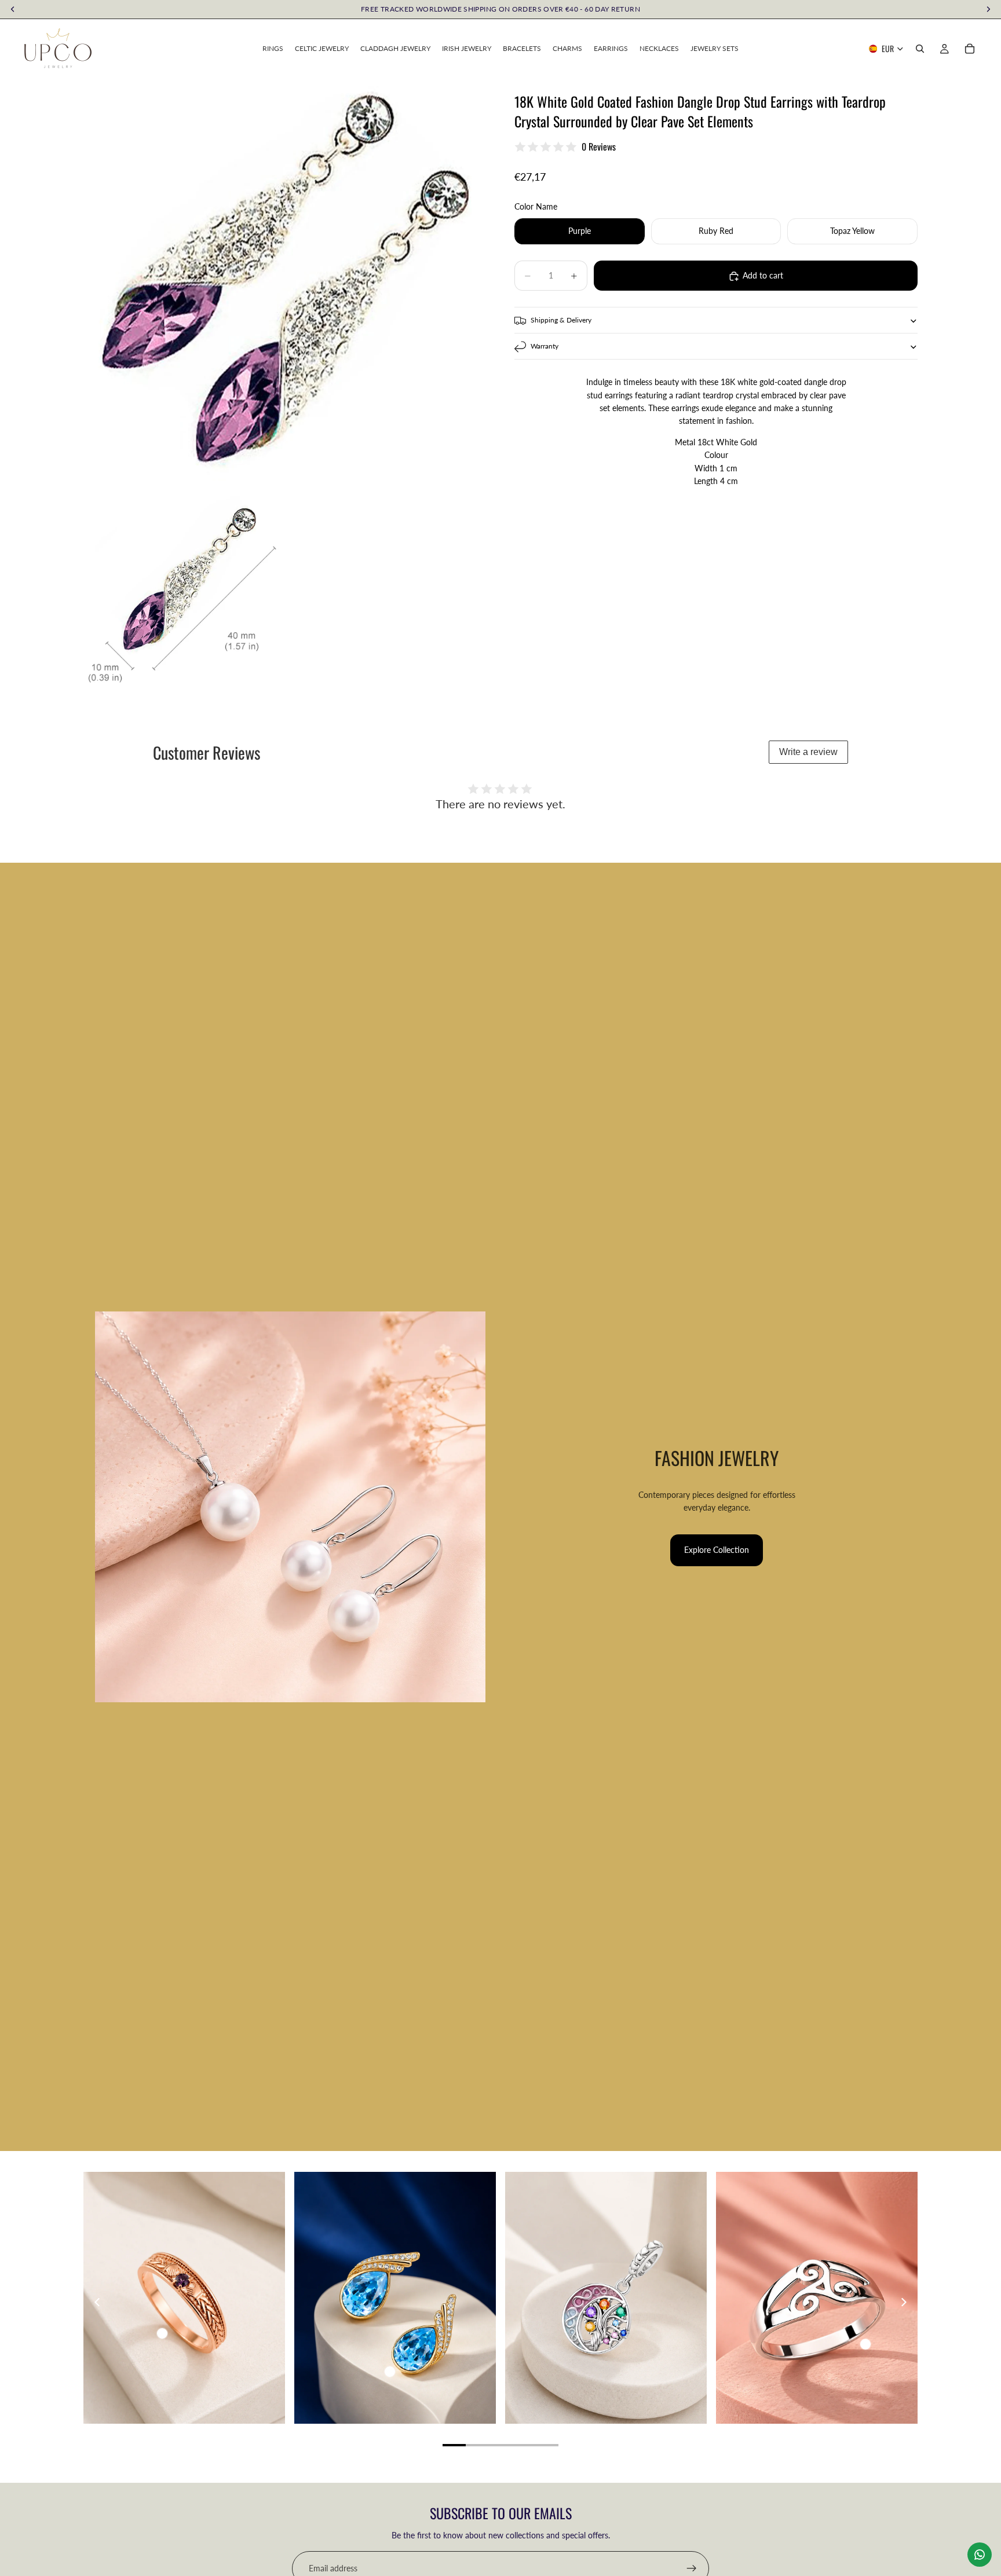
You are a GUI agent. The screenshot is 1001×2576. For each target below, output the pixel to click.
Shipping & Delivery (561, 320)
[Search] (920, 49)
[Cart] (970, 49)
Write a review (808, 752)
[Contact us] (980, 2555)
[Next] (903, 2302)
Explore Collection (717, 1550)
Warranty (545, 346)
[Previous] (98, 2302)
